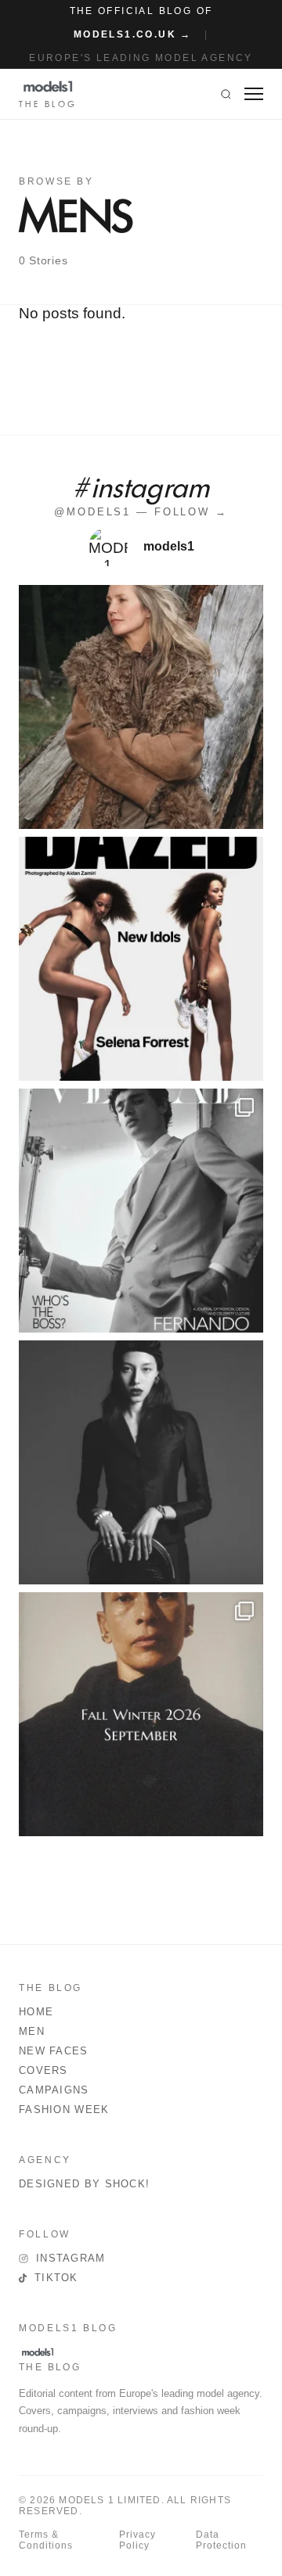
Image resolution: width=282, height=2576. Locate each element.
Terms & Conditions (46, 2540)
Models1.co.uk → (133, 34)
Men (32, 2031)
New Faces (54, 2051)
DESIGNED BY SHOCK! (84, 2184)
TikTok (56, 2278)
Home (36, 2012)
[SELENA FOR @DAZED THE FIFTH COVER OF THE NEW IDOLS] (141, 959)
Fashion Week (64, 2110)
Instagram (71, 2258)
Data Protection (221, 2540)
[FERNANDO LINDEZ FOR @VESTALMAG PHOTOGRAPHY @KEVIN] (141, 1211)
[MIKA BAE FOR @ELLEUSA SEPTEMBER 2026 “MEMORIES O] (141, 1462)
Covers (43, 2070)
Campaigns (54, 2090)
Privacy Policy (137, 2540)
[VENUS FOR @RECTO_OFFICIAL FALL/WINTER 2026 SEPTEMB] (141, 1714)
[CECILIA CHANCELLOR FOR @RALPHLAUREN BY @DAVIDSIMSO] (141, 707)
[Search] (226, 94)
